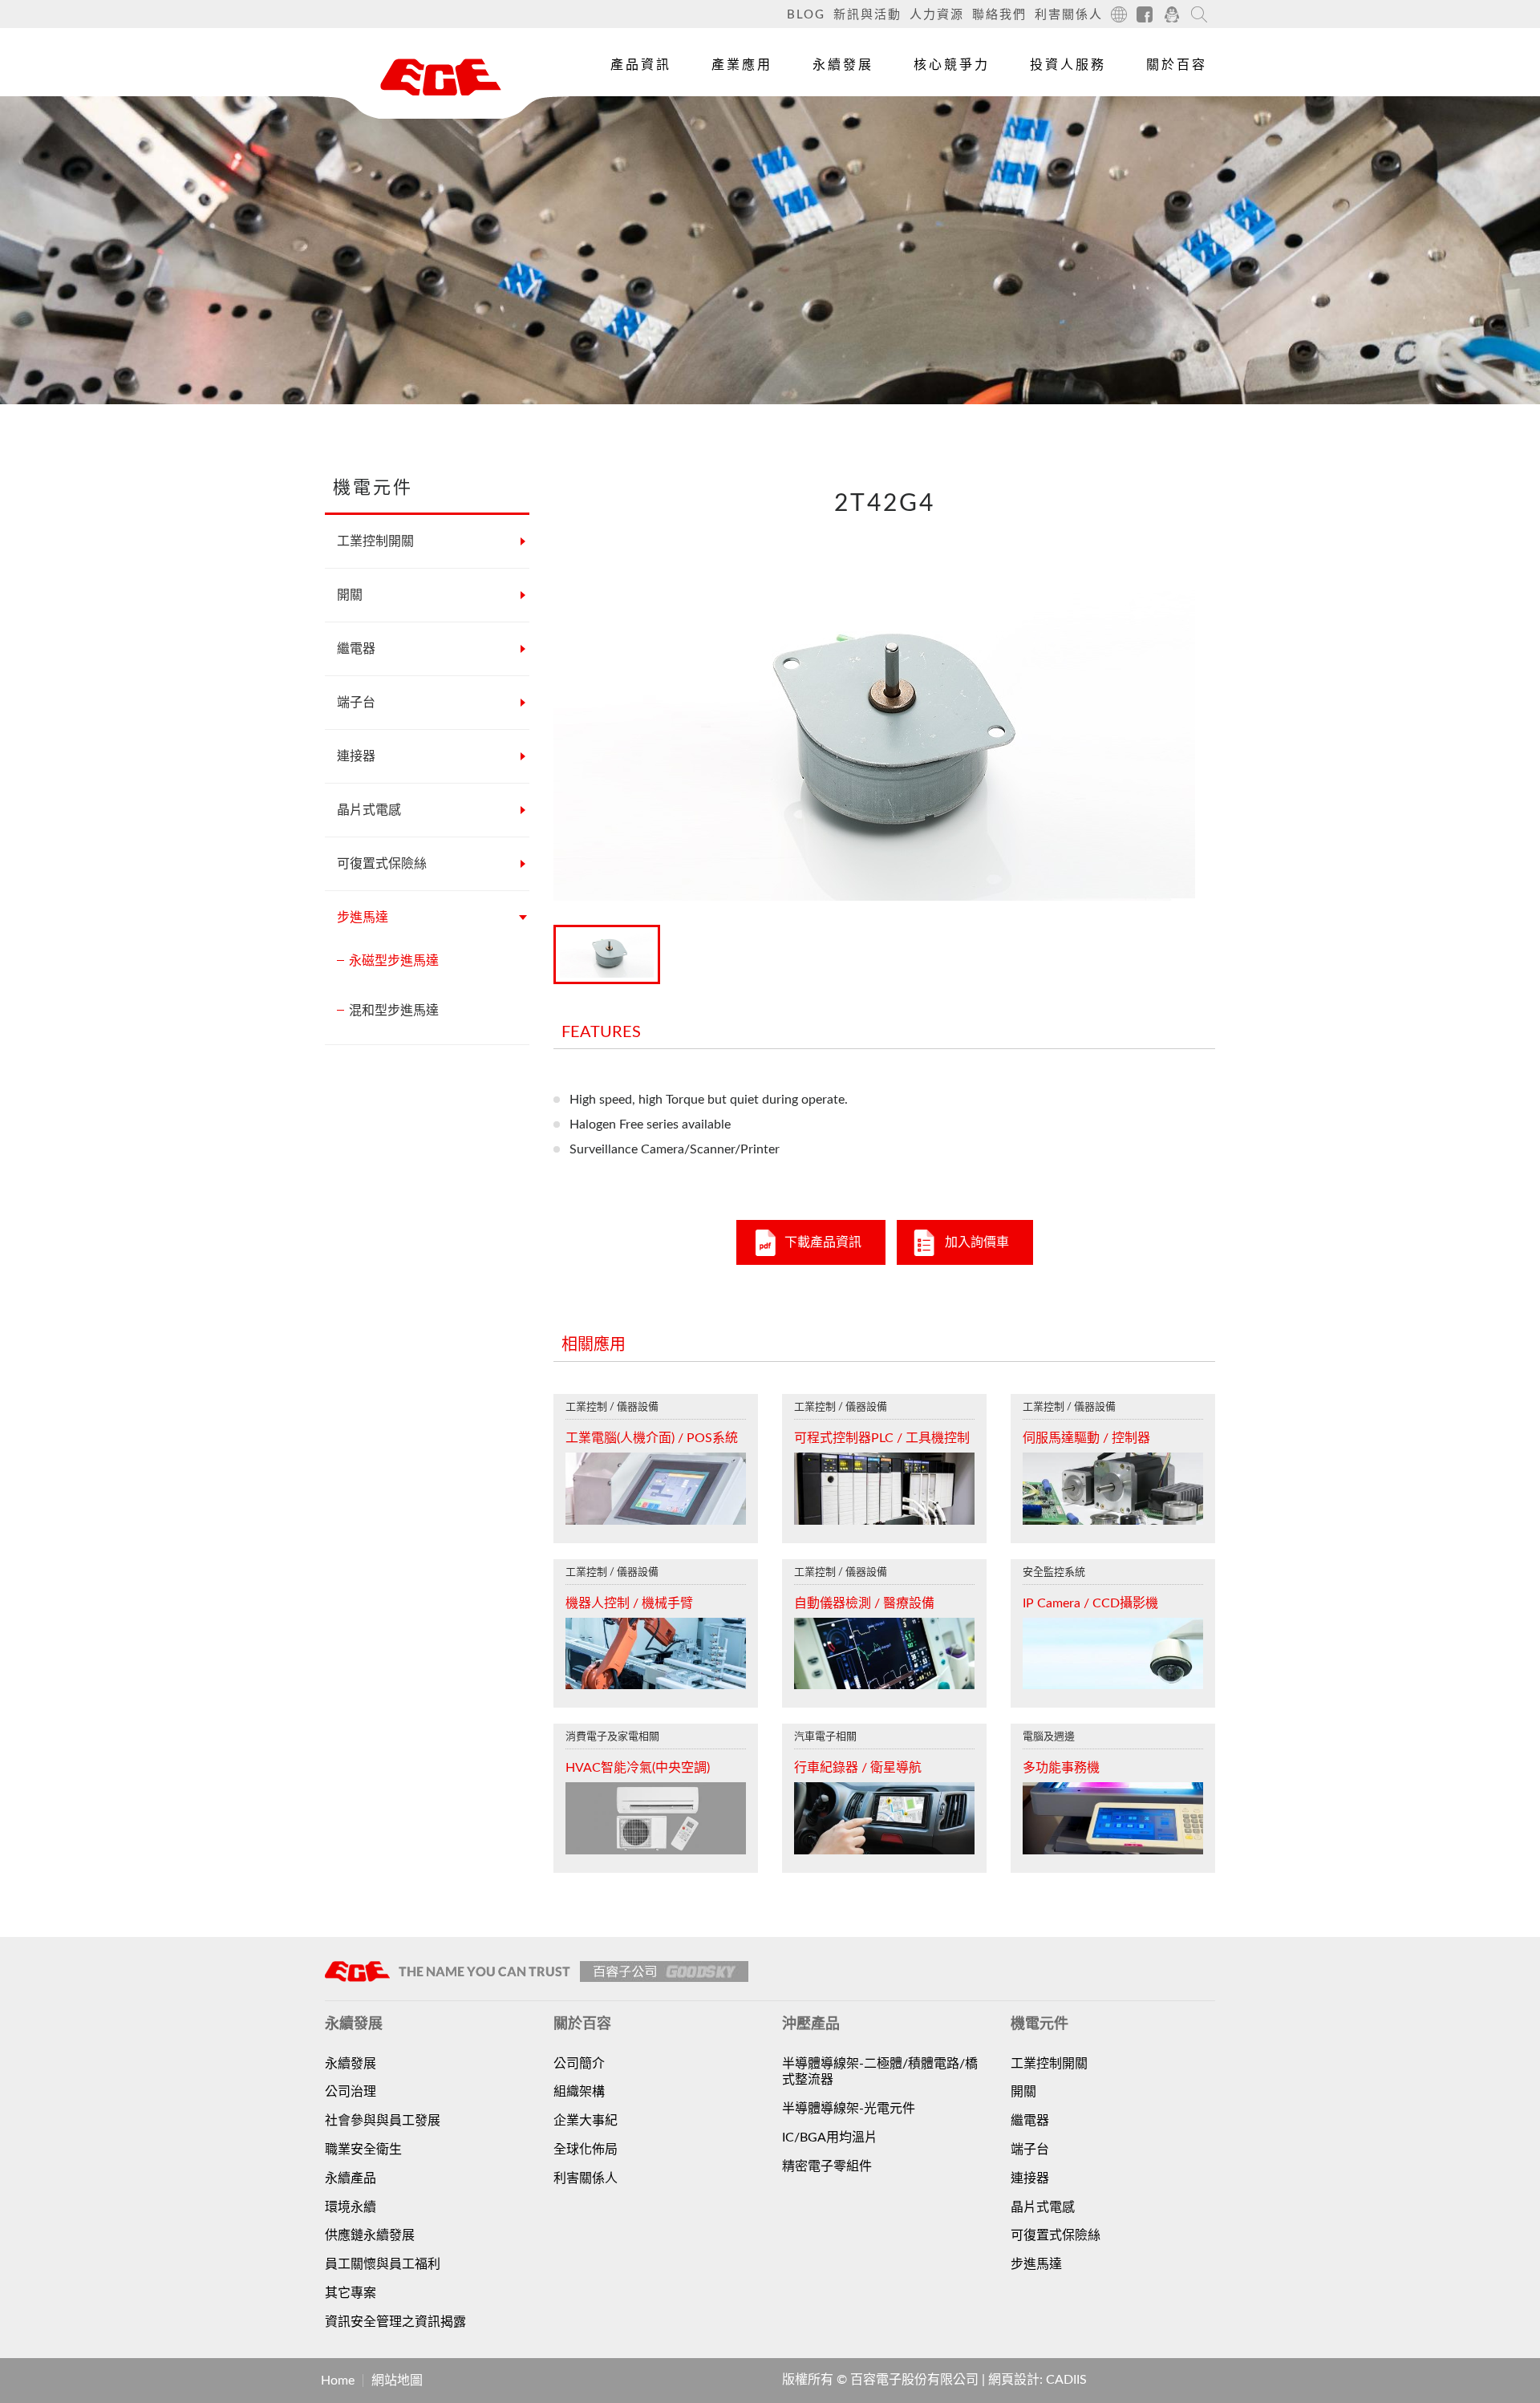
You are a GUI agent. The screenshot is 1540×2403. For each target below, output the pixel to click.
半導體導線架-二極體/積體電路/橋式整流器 (880, 2072)
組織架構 (579, 2092)
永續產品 (351, 2178)
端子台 (356, 703)
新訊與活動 (867, 15)
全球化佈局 (586, 2150)
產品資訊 (641, 65)
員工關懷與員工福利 (383, 2264)
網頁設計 (1014, 2380)
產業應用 (742, 65)
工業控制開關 (375, 541)
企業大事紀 (586, 2121)
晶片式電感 (369, 810)
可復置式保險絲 (382, 864)
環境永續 (351, 2207)
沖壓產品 (633, 152)
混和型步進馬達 (394, 1011)
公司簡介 (579, 2064)
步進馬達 (363, 918)
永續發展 (843, 65)
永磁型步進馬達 (394, 961)
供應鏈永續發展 (370, 2235)
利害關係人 (1069, 15)
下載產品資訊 (823, 1242)
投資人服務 (1068, 65)
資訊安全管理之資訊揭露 (395, 2322)
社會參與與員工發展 (383, 2121)
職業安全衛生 (363, 2150)
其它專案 (351, 2293)
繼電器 (356, 649)
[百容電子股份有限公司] (441, 77)
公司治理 (351, 2092)
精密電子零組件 (827, 2166)
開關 (350, 595)
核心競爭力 (952, 65)
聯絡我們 (999, 15)
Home (338, 2381)
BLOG (806, 15)
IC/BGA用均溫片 (830, 2138)
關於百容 (1177, 65)
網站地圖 (397, 2381)
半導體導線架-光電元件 (849, 2109)
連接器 (356, 756)
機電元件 (633, 115)
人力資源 (937, 15)
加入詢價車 (977, 1242)
